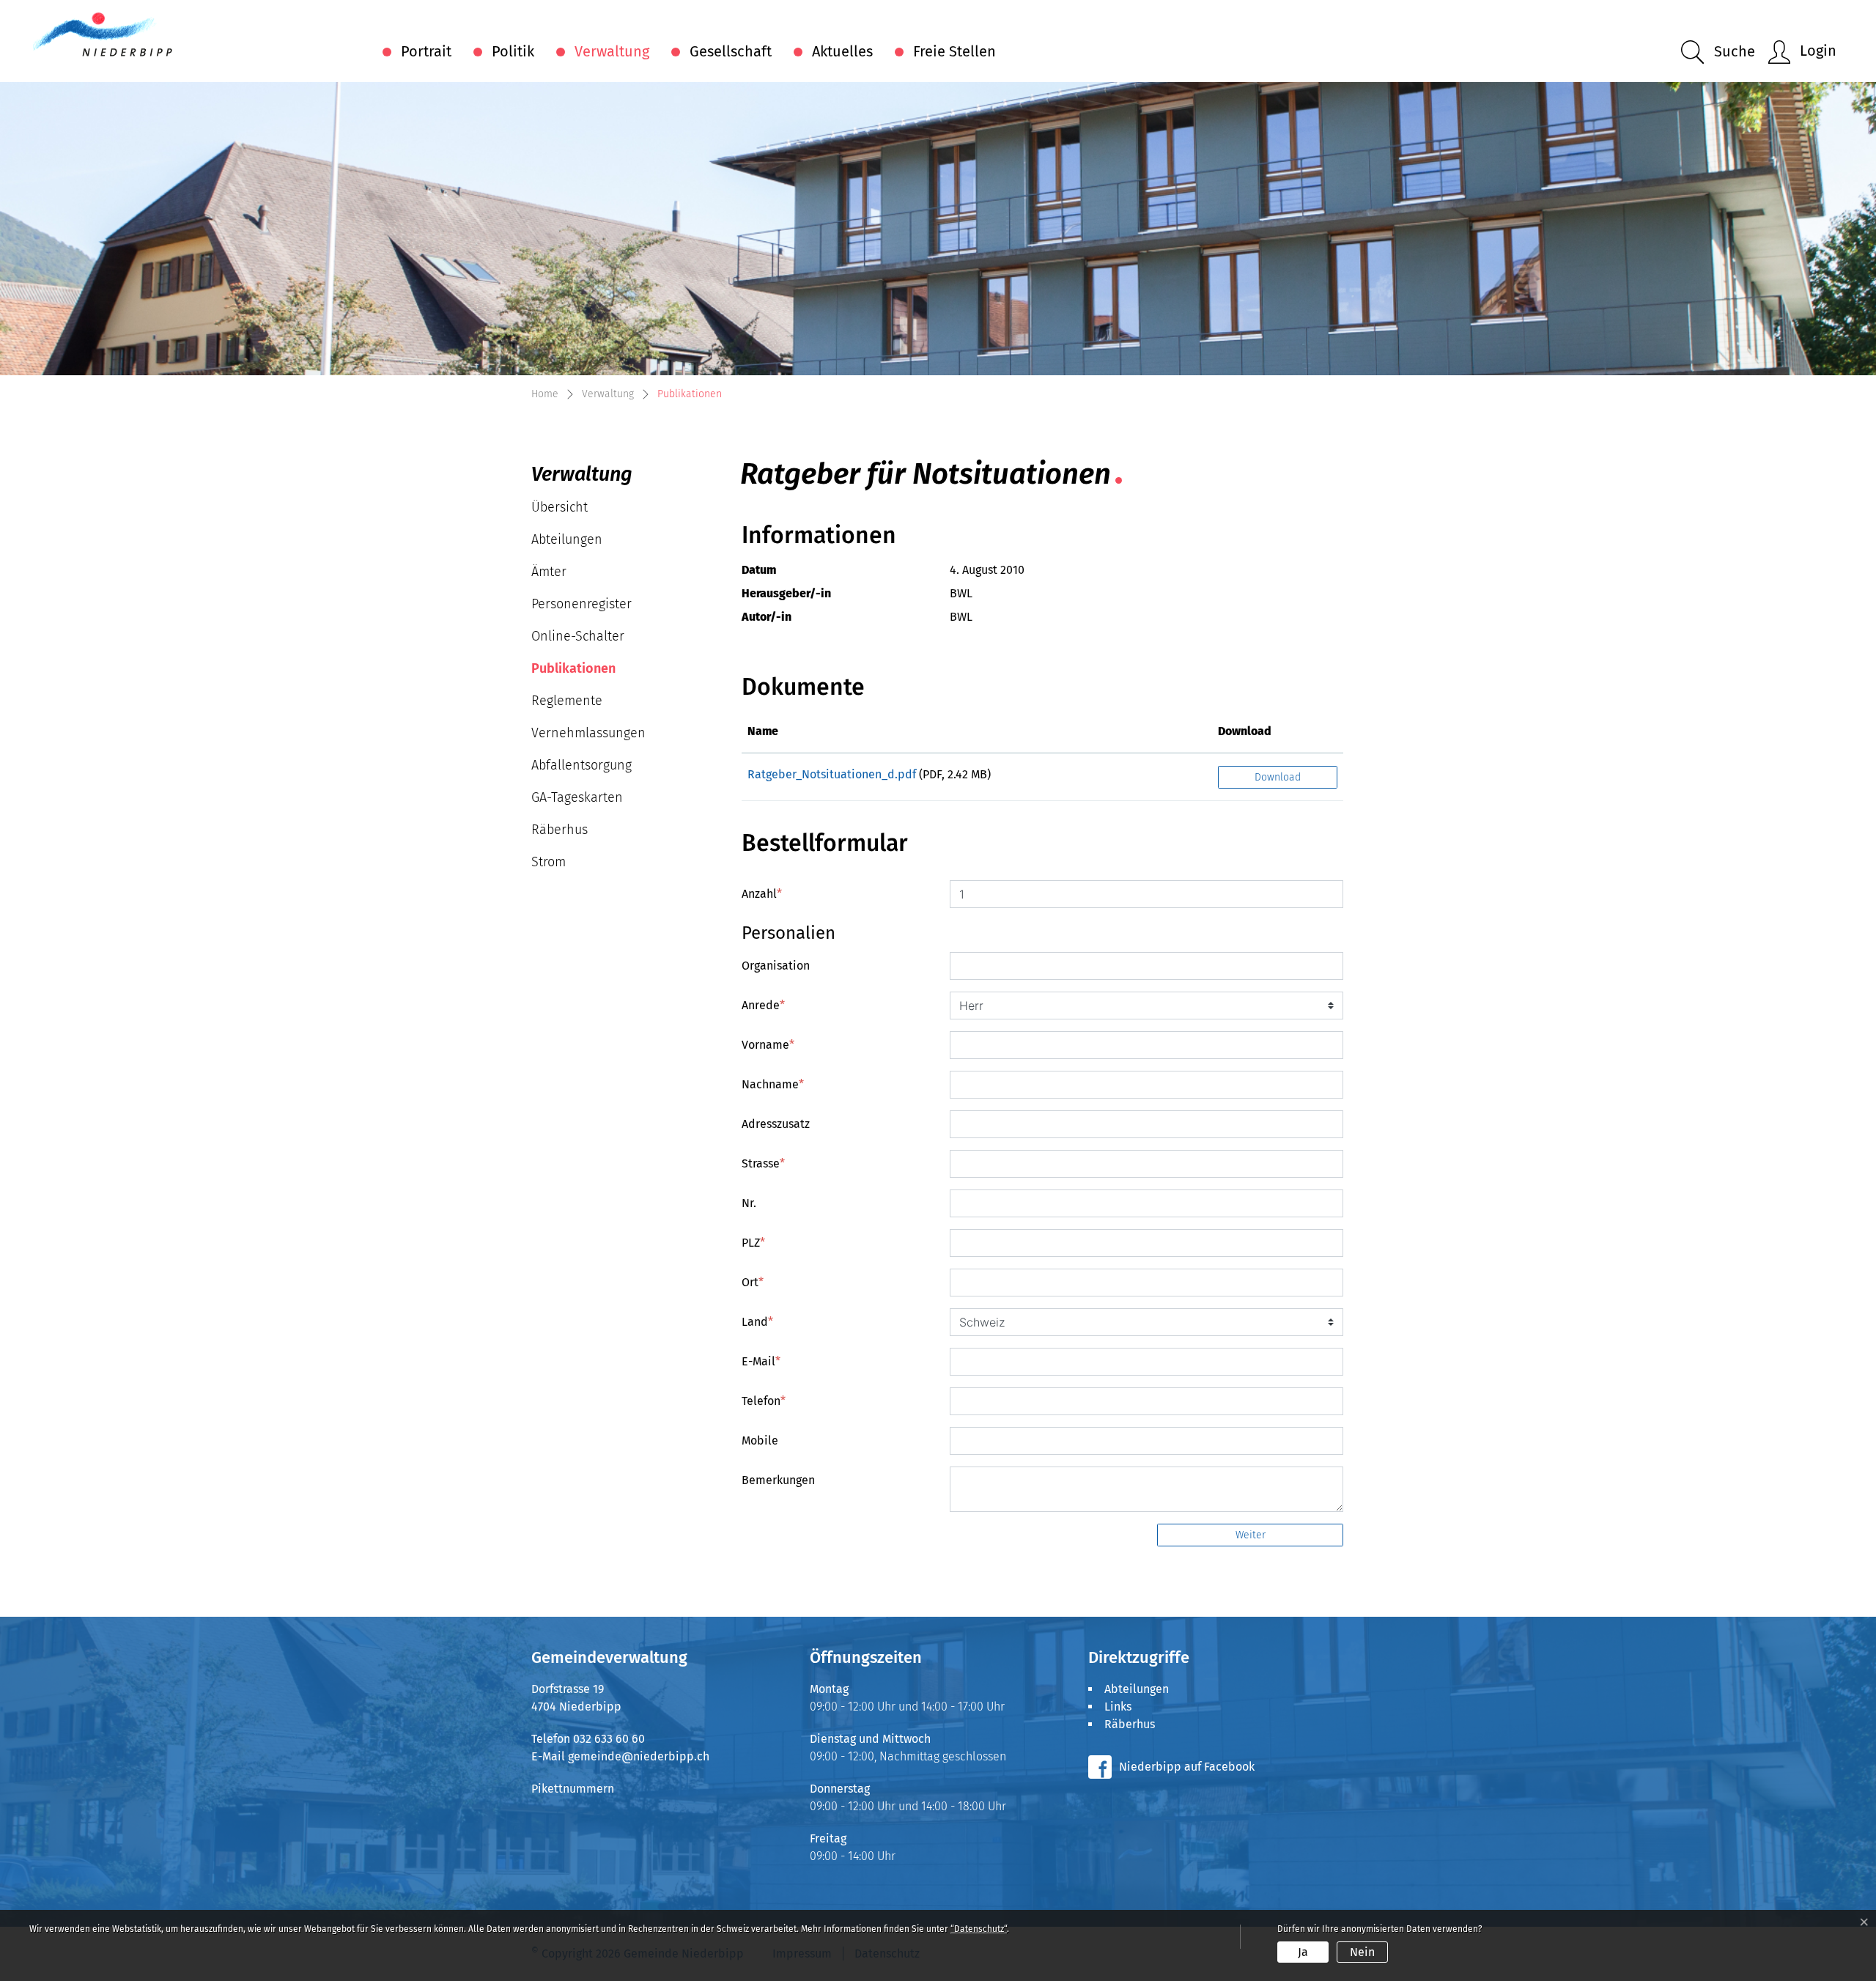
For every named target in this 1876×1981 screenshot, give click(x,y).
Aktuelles (842, 51)
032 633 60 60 (609, 1739)
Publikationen (576, 672)
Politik (513, 51)
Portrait (426, 51)
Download (1245, 731)
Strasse (763, 1163)
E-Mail (761, 1361)
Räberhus (560, 830)
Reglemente (567, 701)
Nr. (749, 1203)
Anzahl (762, 894)
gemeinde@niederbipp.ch (639, 1756)
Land (757, 1322)
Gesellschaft (731, 51)
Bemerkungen (778, 1480)
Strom (549, 862)
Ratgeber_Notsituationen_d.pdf (832, 774)
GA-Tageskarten (577, 797)
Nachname (773, 1084)
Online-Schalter (578, 636)
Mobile (760, 1440)
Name (763, 731)
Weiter (1251, 1535)
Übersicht (560, 507)
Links (1118, 1707)
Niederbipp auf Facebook (1187, 1767)
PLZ (753, 1243)
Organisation (776, 966)
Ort (753, 1282)
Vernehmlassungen (588, 733)
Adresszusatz (776, 1124)
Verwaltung (612, 51)
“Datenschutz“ (979, 1929)
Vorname (768, 1045)
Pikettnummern (573, 1789)
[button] (1718, 52)
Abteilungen (567, 539)
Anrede (763, 1005)
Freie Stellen (954, 51)
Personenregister (581, 604)
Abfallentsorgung (581, 765)
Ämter (549, 572)
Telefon (764, 1401)
